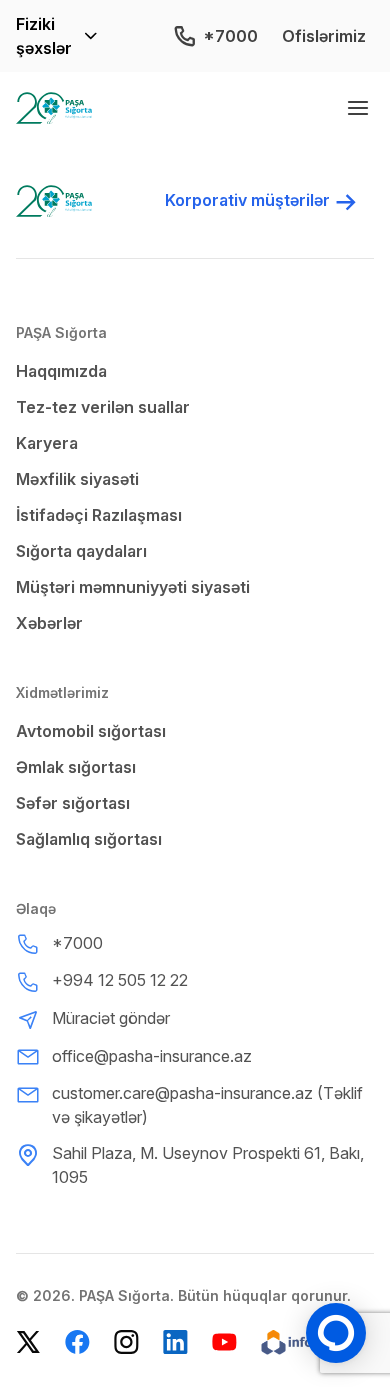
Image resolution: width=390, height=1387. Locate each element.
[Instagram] (126, 1342)
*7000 (230, 36)
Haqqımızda (61, 371)
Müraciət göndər (111, 1018)
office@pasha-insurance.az (152, 1056)
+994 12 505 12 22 (120, 980)
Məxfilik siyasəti (77, 479)
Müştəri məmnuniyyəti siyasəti (133, 587)
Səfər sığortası (73, 803)
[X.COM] (28, 1342)
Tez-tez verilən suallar (103, 407)
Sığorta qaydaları (81, 551)
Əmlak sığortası (76, 767)
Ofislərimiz (324, 36)
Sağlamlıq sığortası (89, 839)
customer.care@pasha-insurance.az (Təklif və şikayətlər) (207, 1105)
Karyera (47, 443)
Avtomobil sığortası (91, 731)
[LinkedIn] (175, 1342)
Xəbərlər (49, 623)
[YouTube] (224, 1342)
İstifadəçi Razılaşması (99, 515)
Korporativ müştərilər (247, 200)
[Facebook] (77, 1342)
